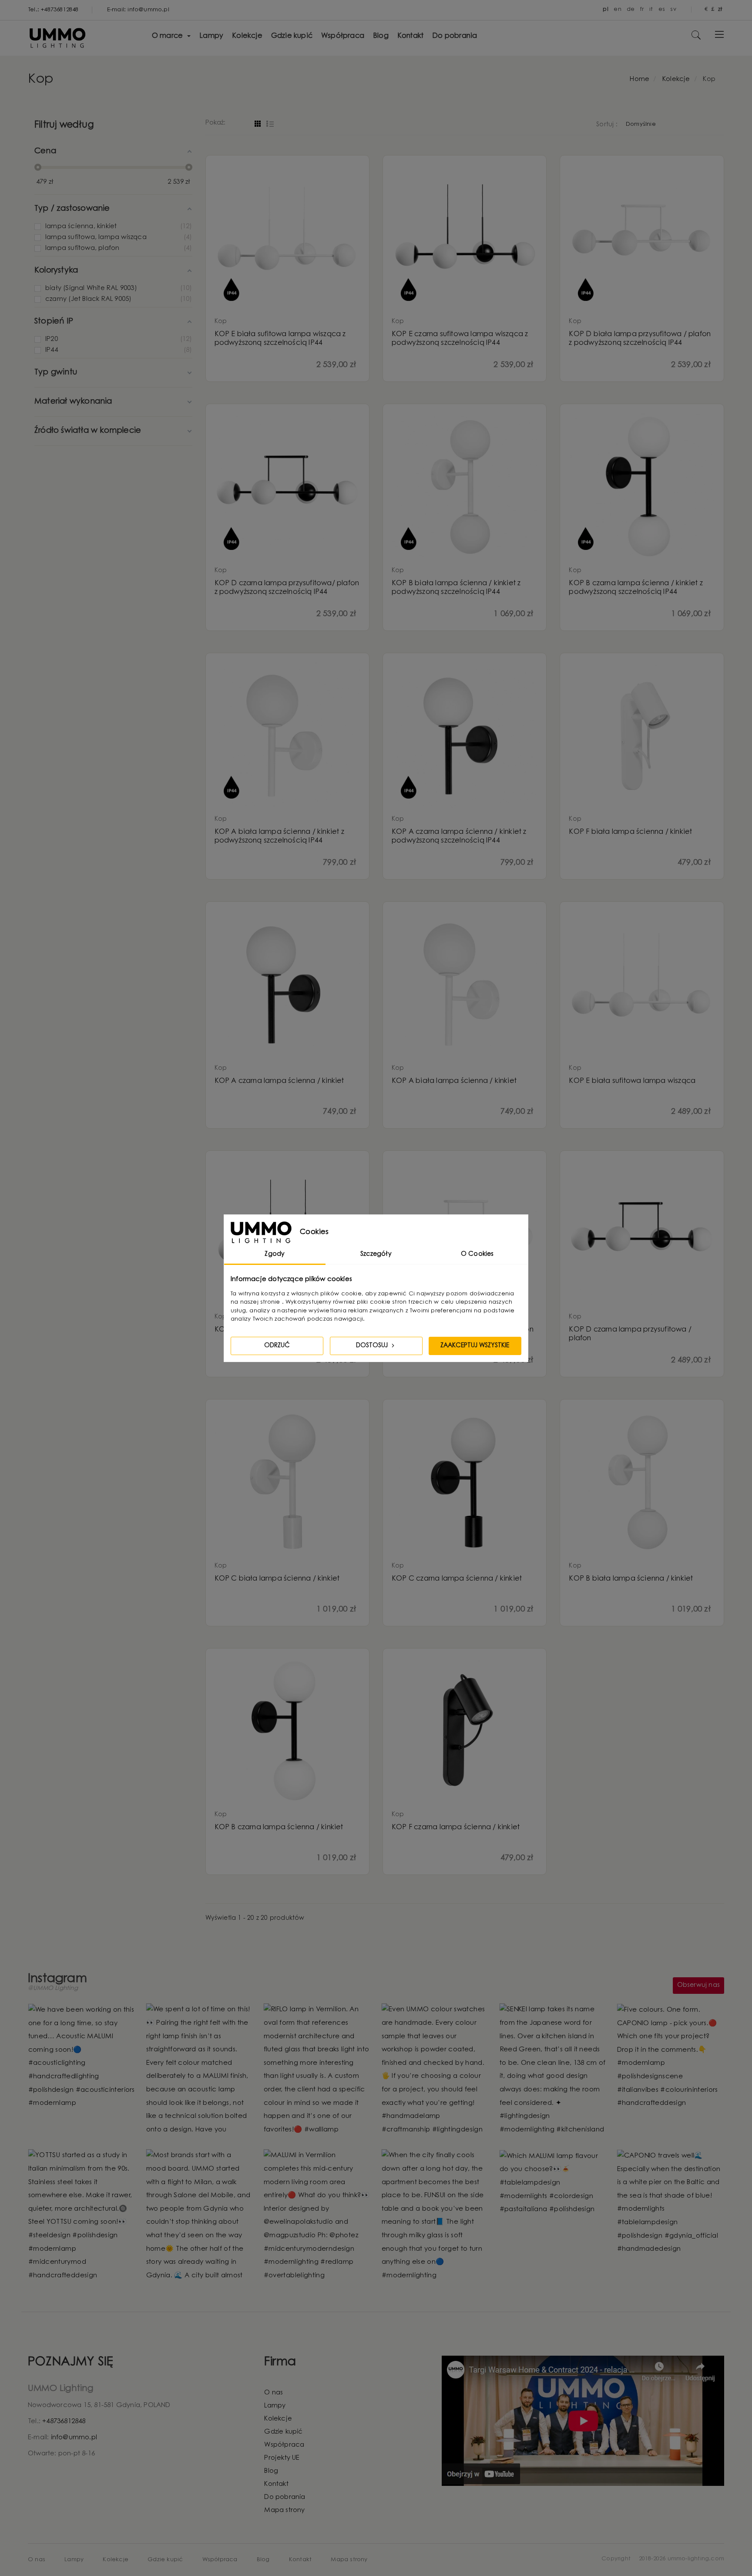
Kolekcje (278, 2419)
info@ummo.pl (74, 2438)
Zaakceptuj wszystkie (475, 1346)
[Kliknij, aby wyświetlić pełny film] (435, 2070)
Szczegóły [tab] (376, 1254)
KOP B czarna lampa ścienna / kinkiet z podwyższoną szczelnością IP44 (636, 588)
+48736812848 (64, 2422)
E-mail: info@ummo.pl (138, 10)
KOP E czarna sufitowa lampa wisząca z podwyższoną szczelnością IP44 (460, 339)
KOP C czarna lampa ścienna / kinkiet (457, 1579)
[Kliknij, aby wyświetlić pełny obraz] (82, 2057)
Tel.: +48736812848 (54, 10)
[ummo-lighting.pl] (58, 49)
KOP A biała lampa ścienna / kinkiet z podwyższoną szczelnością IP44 (279, 836)
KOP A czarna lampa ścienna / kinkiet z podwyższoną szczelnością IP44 (459, 836)
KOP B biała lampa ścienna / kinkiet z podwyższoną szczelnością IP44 (456, 588)
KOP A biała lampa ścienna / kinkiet (454, 1081)
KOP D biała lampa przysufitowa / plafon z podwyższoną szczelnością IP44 (640, 339)
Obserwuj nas (698, 1986)
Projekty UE (282, 2458)
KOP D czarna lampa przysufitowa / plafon (630, 1334)
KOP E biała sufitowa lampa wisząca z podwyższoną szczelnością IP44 (280, 339)
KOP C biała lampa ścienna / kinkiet (277, 1579)
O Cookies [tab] (477, 1254)
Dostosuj (373, 1346)
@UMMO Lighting (53, 1989)
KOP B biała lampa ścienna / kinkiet (631, 1579)
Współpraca (284, 2445)
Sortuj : (607, 125)
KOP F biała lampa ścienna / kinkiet (630, 832)
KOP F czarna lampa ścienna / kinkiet (456, 1827)
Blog (271, 2471)
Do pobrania (285, 2497)
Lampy (275, 2406)
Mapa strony (284, 2510)
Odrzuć (277, 1346)
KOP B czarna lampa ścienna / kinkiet (279, 1827)
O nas (274, 2393)
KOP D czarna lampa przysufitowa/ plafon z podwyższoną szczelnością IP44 (287, 588)
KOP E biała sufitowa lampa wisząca (632, 1081)
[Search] (696, 39)
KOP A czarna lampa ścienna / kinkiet (279, 1081)
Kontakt (276, 2484)
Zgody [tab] (275, 1254)
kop (221, 322)
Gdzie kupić (283, 2432)
